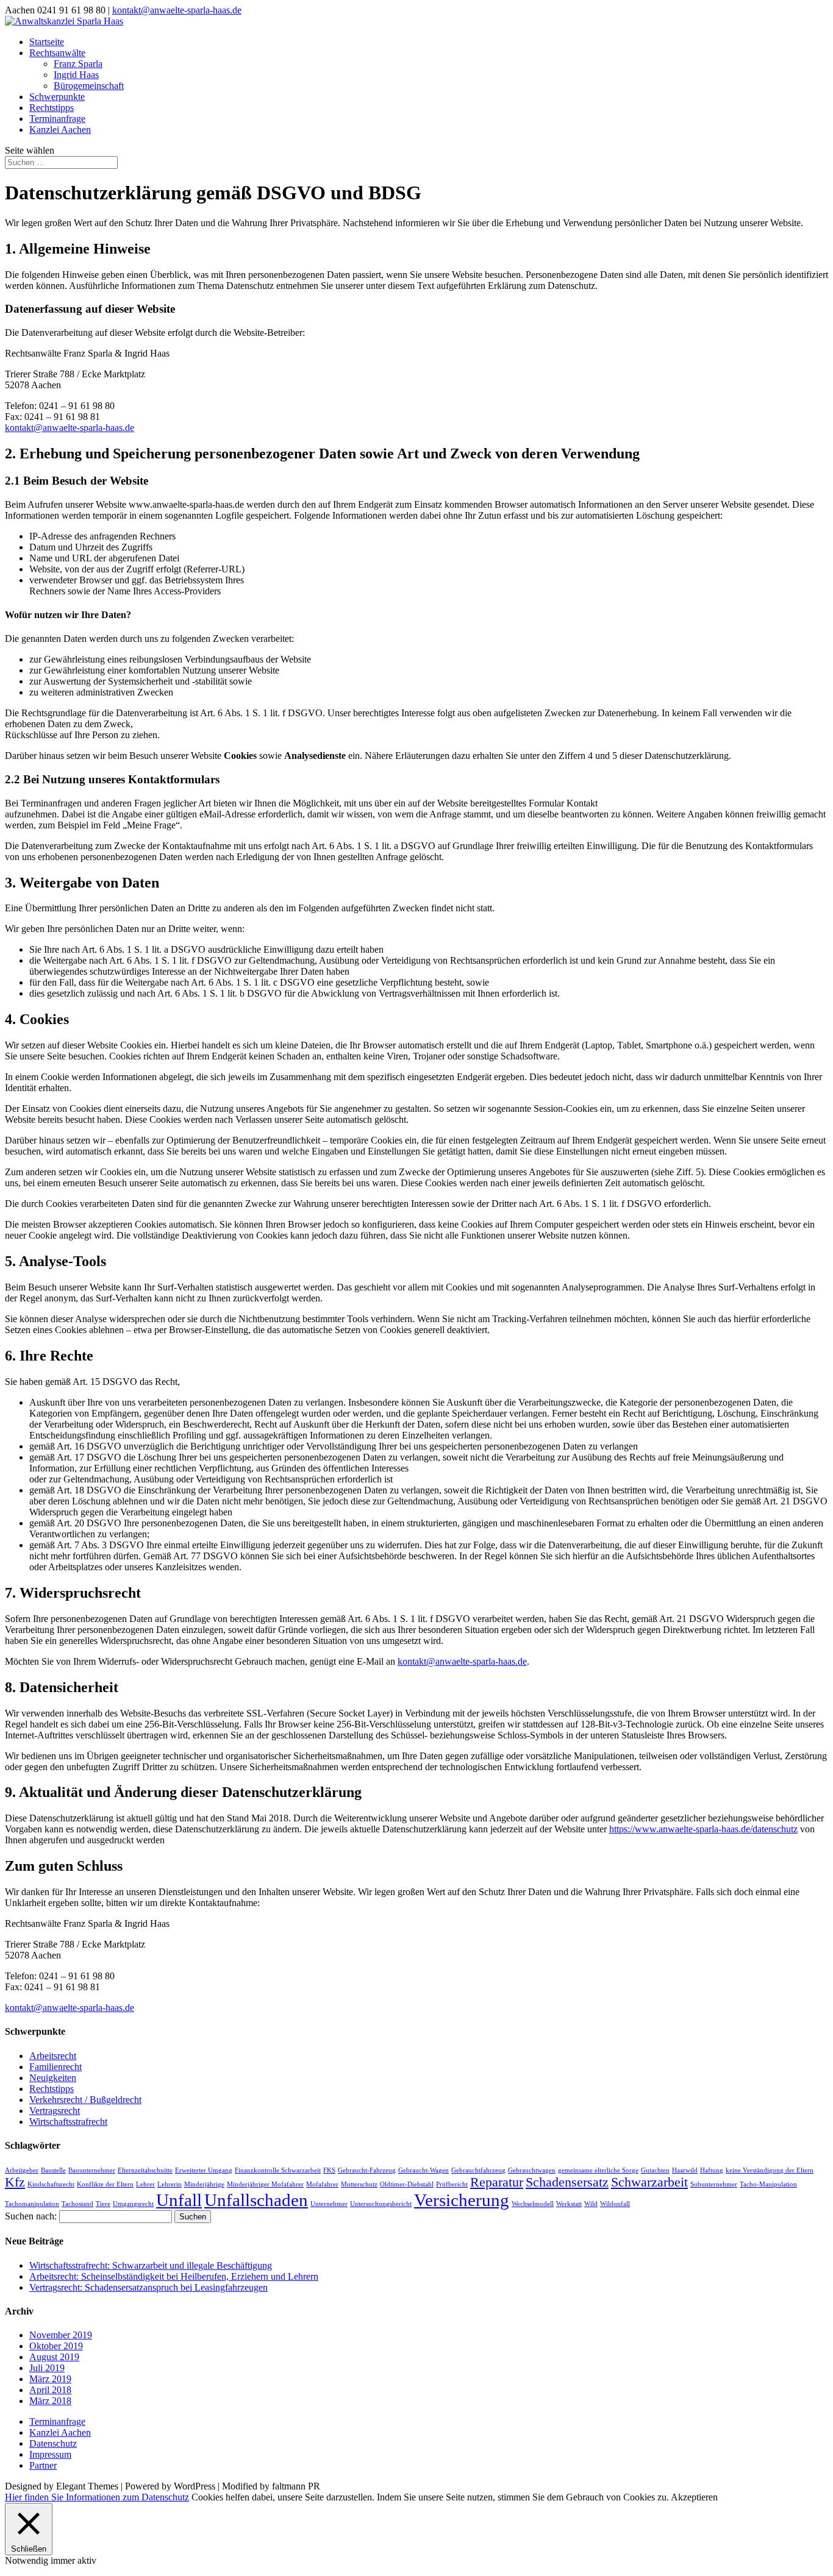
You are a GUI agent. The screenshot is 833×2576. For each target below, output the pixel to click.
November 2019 (61, 2335)
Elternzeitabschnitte (145, 2170)
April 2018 (50, 2390)
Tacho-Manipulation (768, 2184)
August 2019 (54, 2357)
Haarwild (685, 2170)
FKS (329, 2170)
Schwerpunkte (57, 97)
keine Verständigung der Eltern (770, 2170)
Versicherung (462, 2200)
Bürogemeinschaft (89, 86)
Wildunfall (615, 2204)
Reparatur (497, 2182)
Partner (43, 2465)
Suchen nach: (31, 2216)
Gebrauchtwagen (532, 2170)
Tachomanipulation (32, 2204)
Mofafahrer (322, 2184)
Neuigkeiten (53, 2078)
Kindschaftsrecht (51, 2184)
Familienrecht (55, 2067)
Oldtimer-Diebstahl (407, 2184)
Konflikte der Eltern (105, 2184)
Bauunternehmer (92, 2170)
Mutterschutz (359, 2184)
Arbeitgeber (22, 2170)
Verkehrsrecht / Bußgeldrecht (85, 2100)
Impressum (50, 2454)
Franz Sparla (78, 64)
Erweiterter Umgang (204, 2170)
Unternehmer (329, 2204)
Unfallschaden (256, 2200)
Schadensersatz (567, 2182)
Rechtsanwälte (57, 53)
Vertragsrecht (55, 2111)
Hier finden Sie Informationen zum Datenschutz (97, 2497)
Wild (591, 2204)
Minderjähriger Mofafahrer (265, 2184)
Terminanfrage (57, 119)
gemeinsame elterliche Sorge (598, 2170)
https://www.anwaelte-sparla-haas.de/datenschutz (703, 1829)
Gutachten (655, 2170)
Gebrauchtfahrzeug (478, 2170)
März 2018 (50, 2401)
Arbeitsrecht (53, 2056)
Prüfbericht (452, 2184)
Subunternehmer (714, 2184)
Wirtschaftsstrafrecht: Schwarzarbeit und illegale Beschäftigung (151, 2265)
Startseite (47, 42)
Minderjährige (204, 2184)
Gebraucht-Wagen (424, 2170)
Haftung (712, 2170)
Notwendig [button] (28, 2560)
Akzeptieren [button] (694, 2497)
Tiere (103, 2204)
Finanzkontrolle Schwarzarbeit (278, 2170)
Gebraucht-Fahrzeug (367, 2170)
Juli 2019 (47, 2368)
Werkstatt (569, 2204)
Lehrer (145, 2184)
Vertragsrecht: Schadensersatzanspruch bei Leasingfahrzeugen (148, 2287)
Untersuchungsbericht (381, 2204)
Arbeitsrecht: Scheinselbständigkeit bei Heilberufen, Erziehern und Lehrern (174, 2276)
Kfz (15, 2182)
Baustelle (53, 2170)
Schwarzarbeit (649, 2182)
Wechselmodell (533, 2204)
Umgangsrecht (133, 2204)
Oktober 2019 (56, 2346)
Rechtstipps (52, 108)
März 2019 (50, 2379)
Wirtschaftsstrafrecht (68, 2122)
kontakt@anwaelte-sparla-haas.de (70, 428)
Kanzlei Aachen (60, 130)
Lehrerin (170, 2184)
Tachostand (77, 2204)
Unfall (179, 2200)
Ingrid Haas (76, 75)
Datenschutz (53, 2443)
